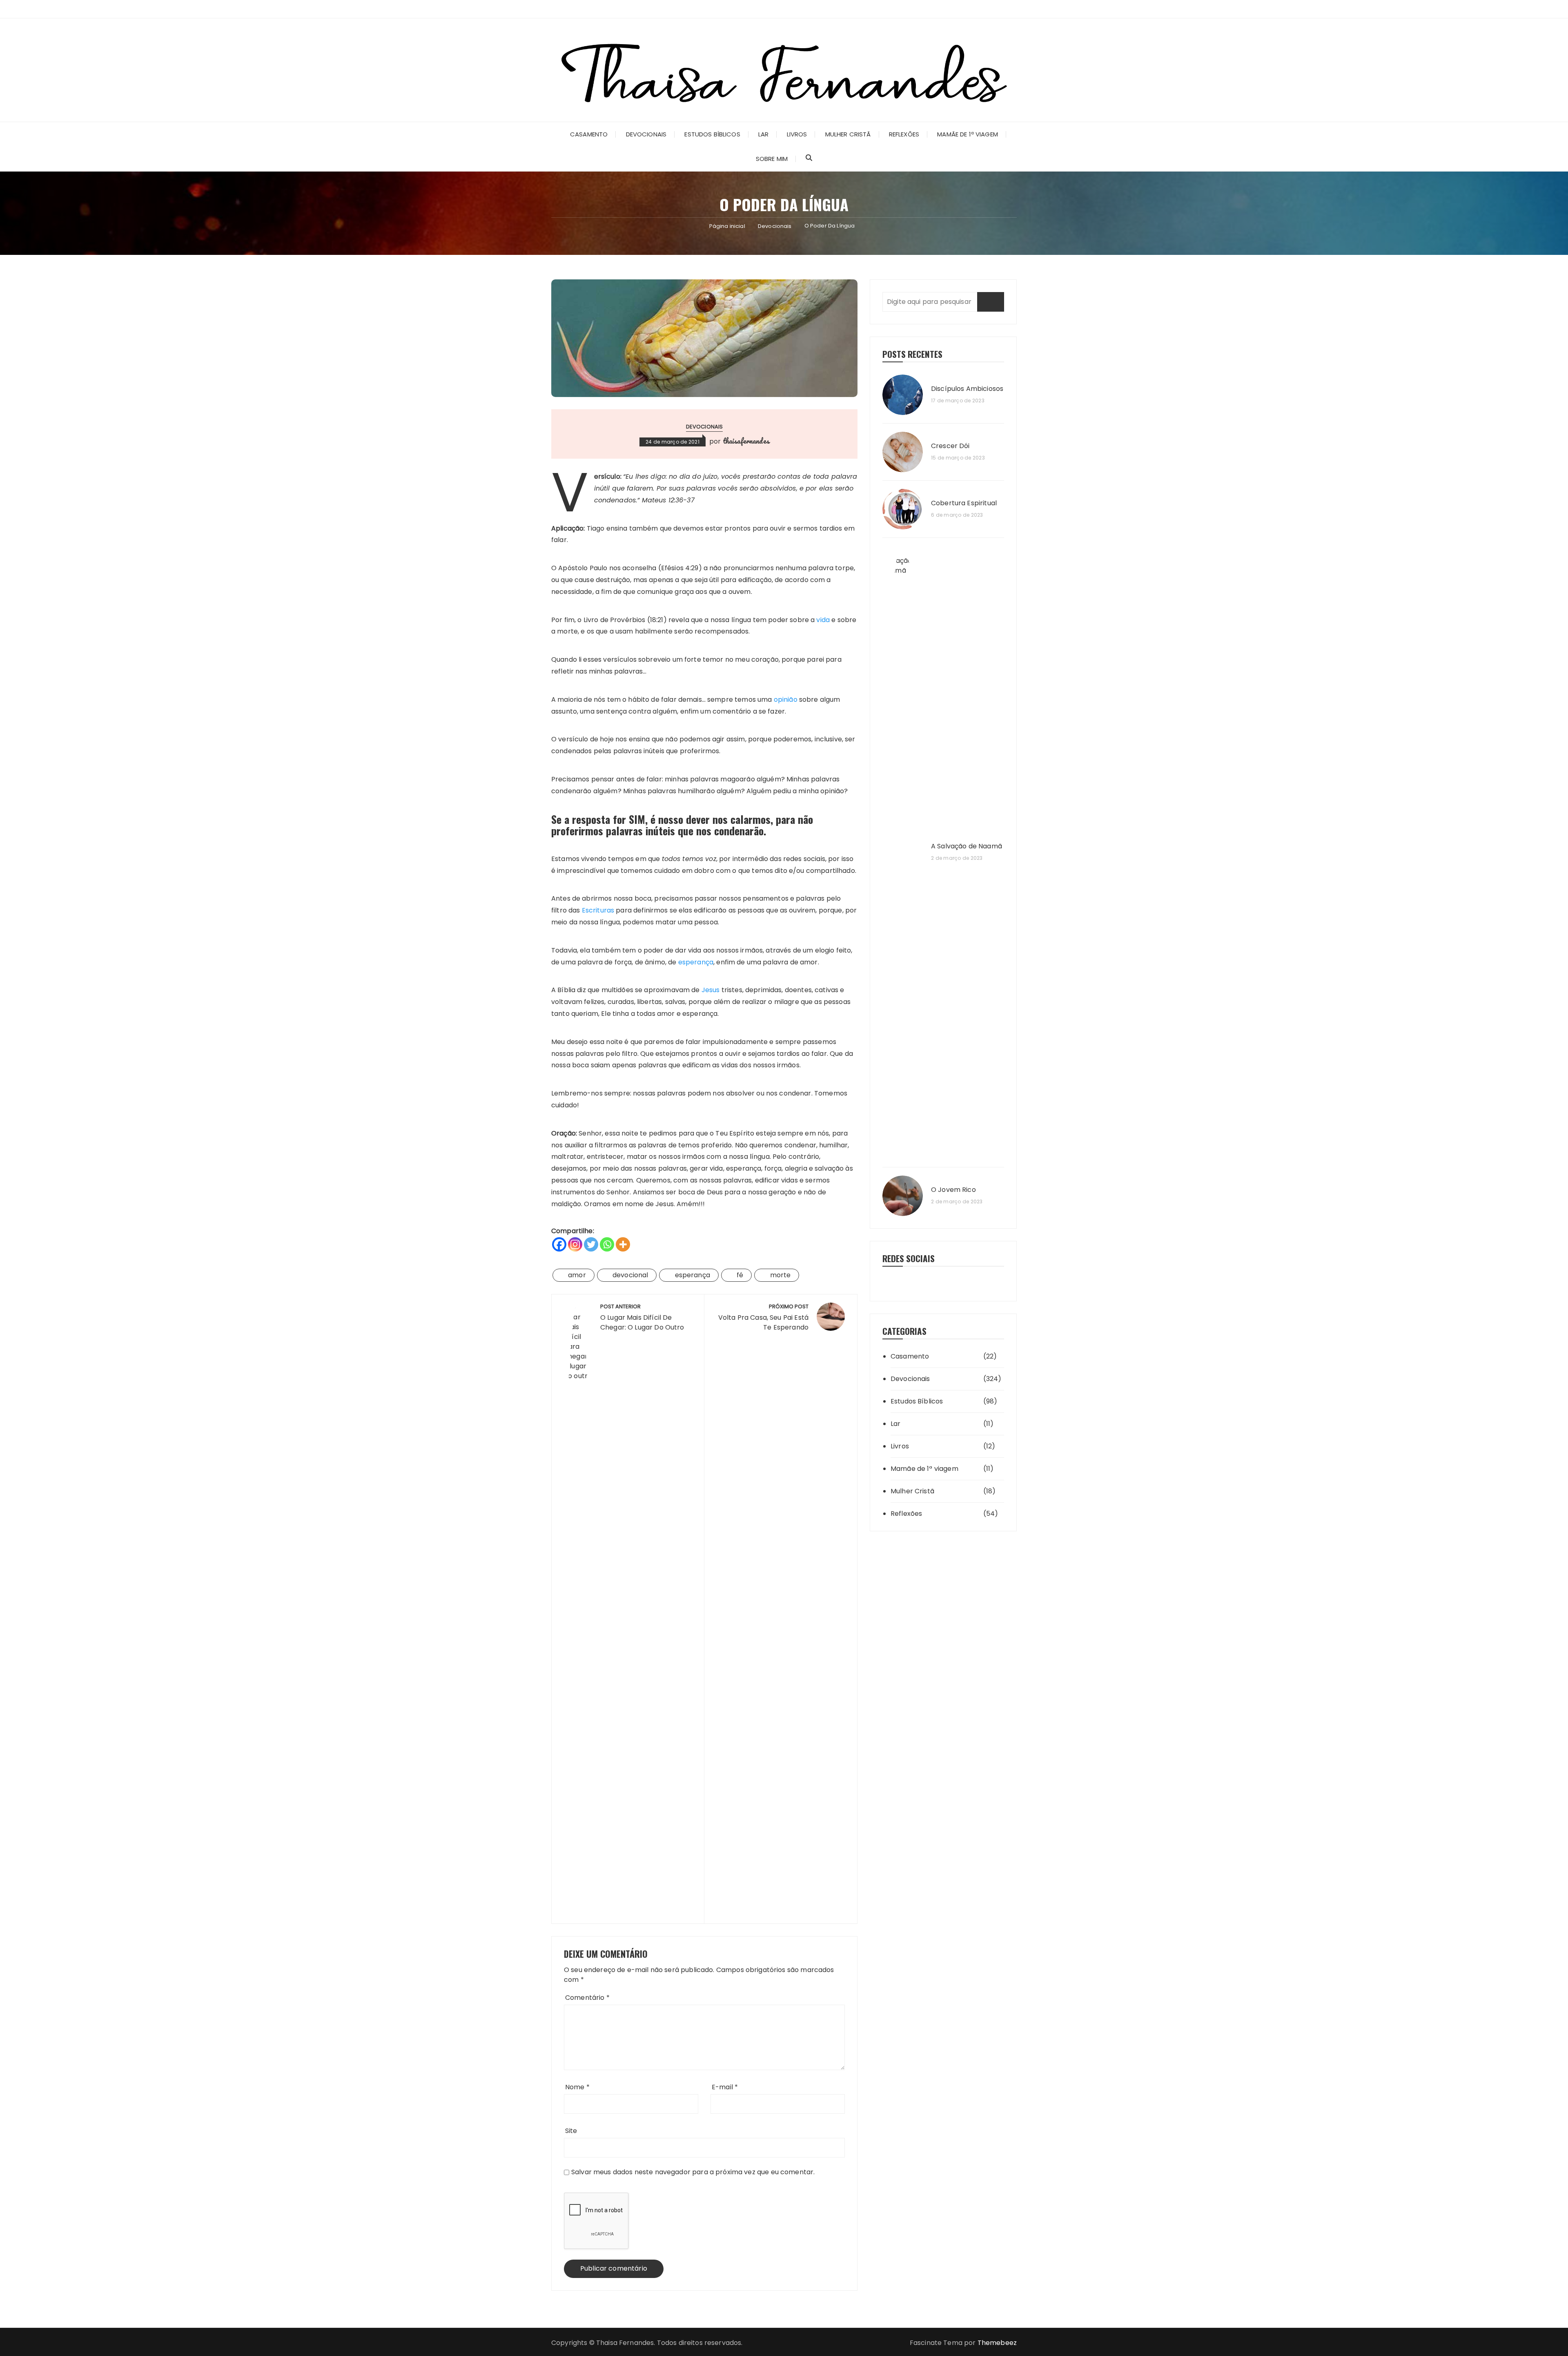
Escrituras (598, 910)
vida (823, 620)
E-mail (725, 2087)
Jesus (711, 990)
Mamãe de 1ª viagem (968, 134)
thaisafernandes (746, 441)
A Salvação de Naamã (967, 846)
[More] (623, 1244)
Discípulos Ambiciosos (967, 389)
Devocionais (646, 134)
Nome (577, 2087)
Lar (763, 134)
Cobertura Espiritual (964, 503)
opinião (786, 699)
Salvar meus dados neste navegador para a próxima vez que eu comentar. (693, 2172)
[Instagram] (575, 1244)
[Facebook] (559, 1244)
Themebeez (997, 2343)
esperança (696, 962)
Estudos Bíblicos (712, 134)
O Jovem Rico (953, 1190)
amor (577, 1275)
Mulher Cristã (848, 134)
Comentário (587, 1998)
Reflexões (904, 134)
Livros (797, 134)
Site (571, 2131)
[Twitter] (591, 1244)
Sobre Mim (772, 159)
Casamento (589, 134)
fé (740, 1275)
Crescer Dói (950, 446)
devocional (630, 1275)
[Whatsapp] (607, 1244)
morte (781, 1275)
